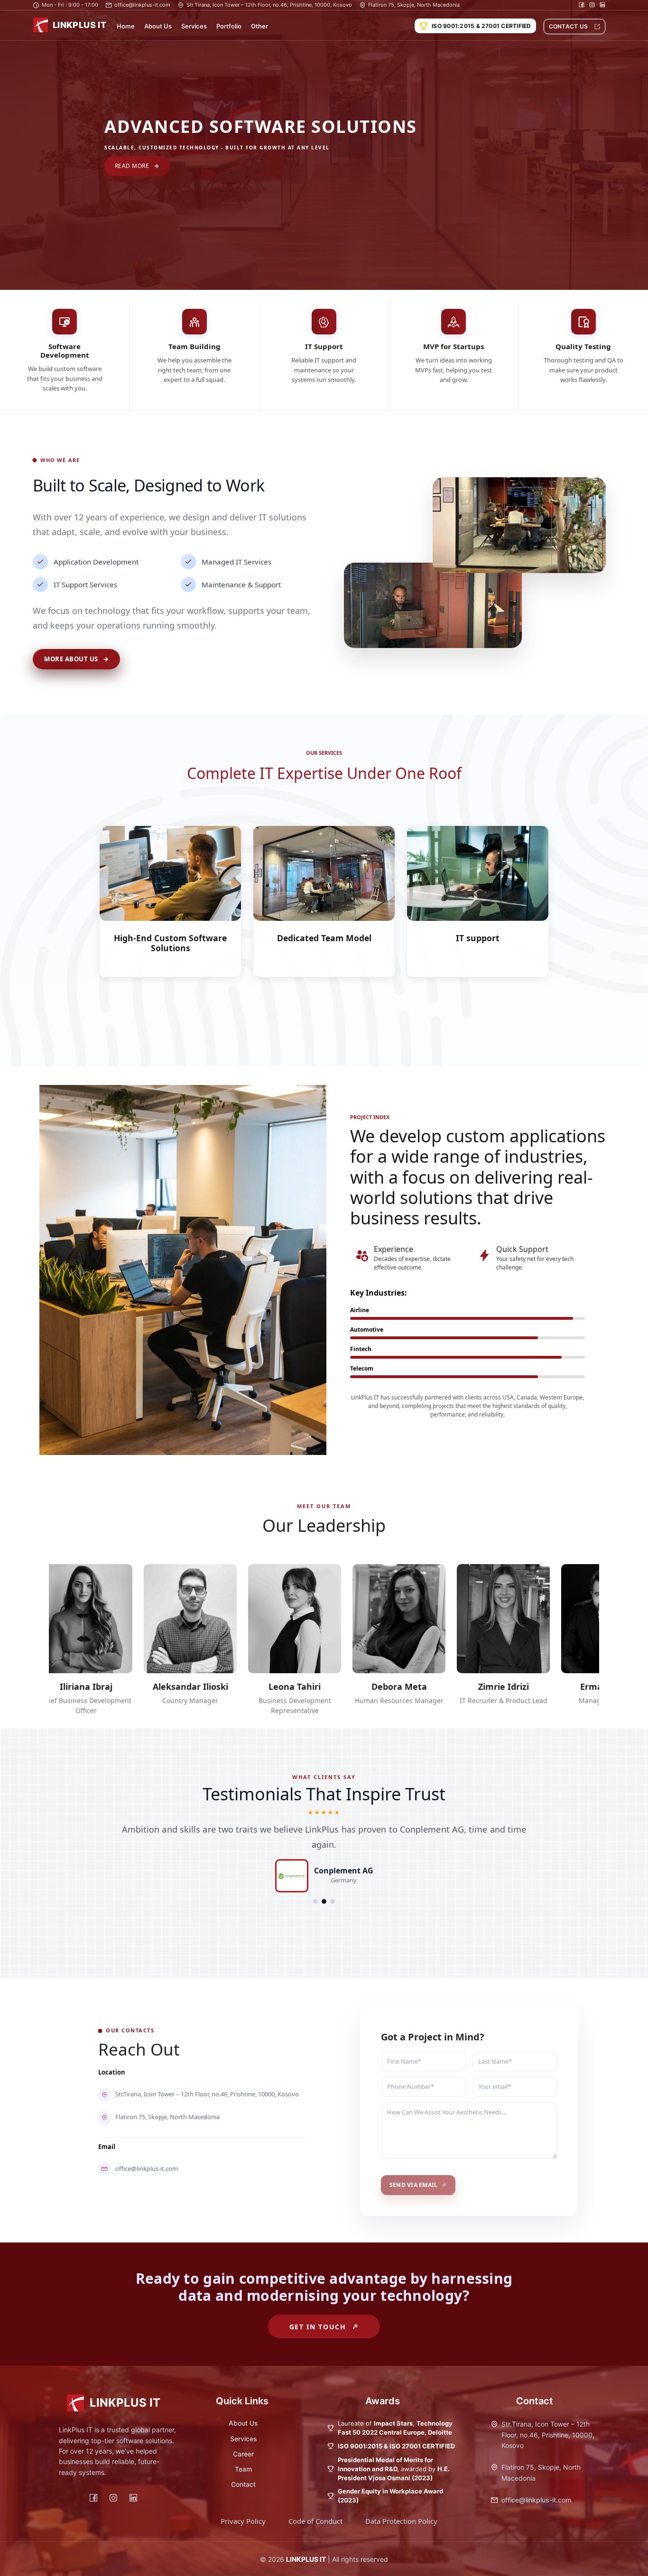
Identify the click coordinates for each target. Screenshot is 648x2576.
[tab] (315, 1901)
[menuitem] (126, 26)
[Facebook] (93, 2497)
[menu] (260, 26)
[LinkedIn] (133, 2497)
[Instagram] (113, 2497)
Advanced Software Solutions (261, 126)
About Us (158, 26)
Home (126, 26)
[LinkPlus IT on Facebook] (582, 5)
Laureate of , (395, 2428)
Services (194, 26)
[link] (76, 659)
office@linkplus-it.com (536, 2500)
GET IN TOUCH (318, 2327)
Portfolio (229, 26)
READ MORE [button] (132, 166)
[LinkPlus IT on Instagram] (592, 5)
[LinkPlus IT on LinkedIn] (602, 5)
